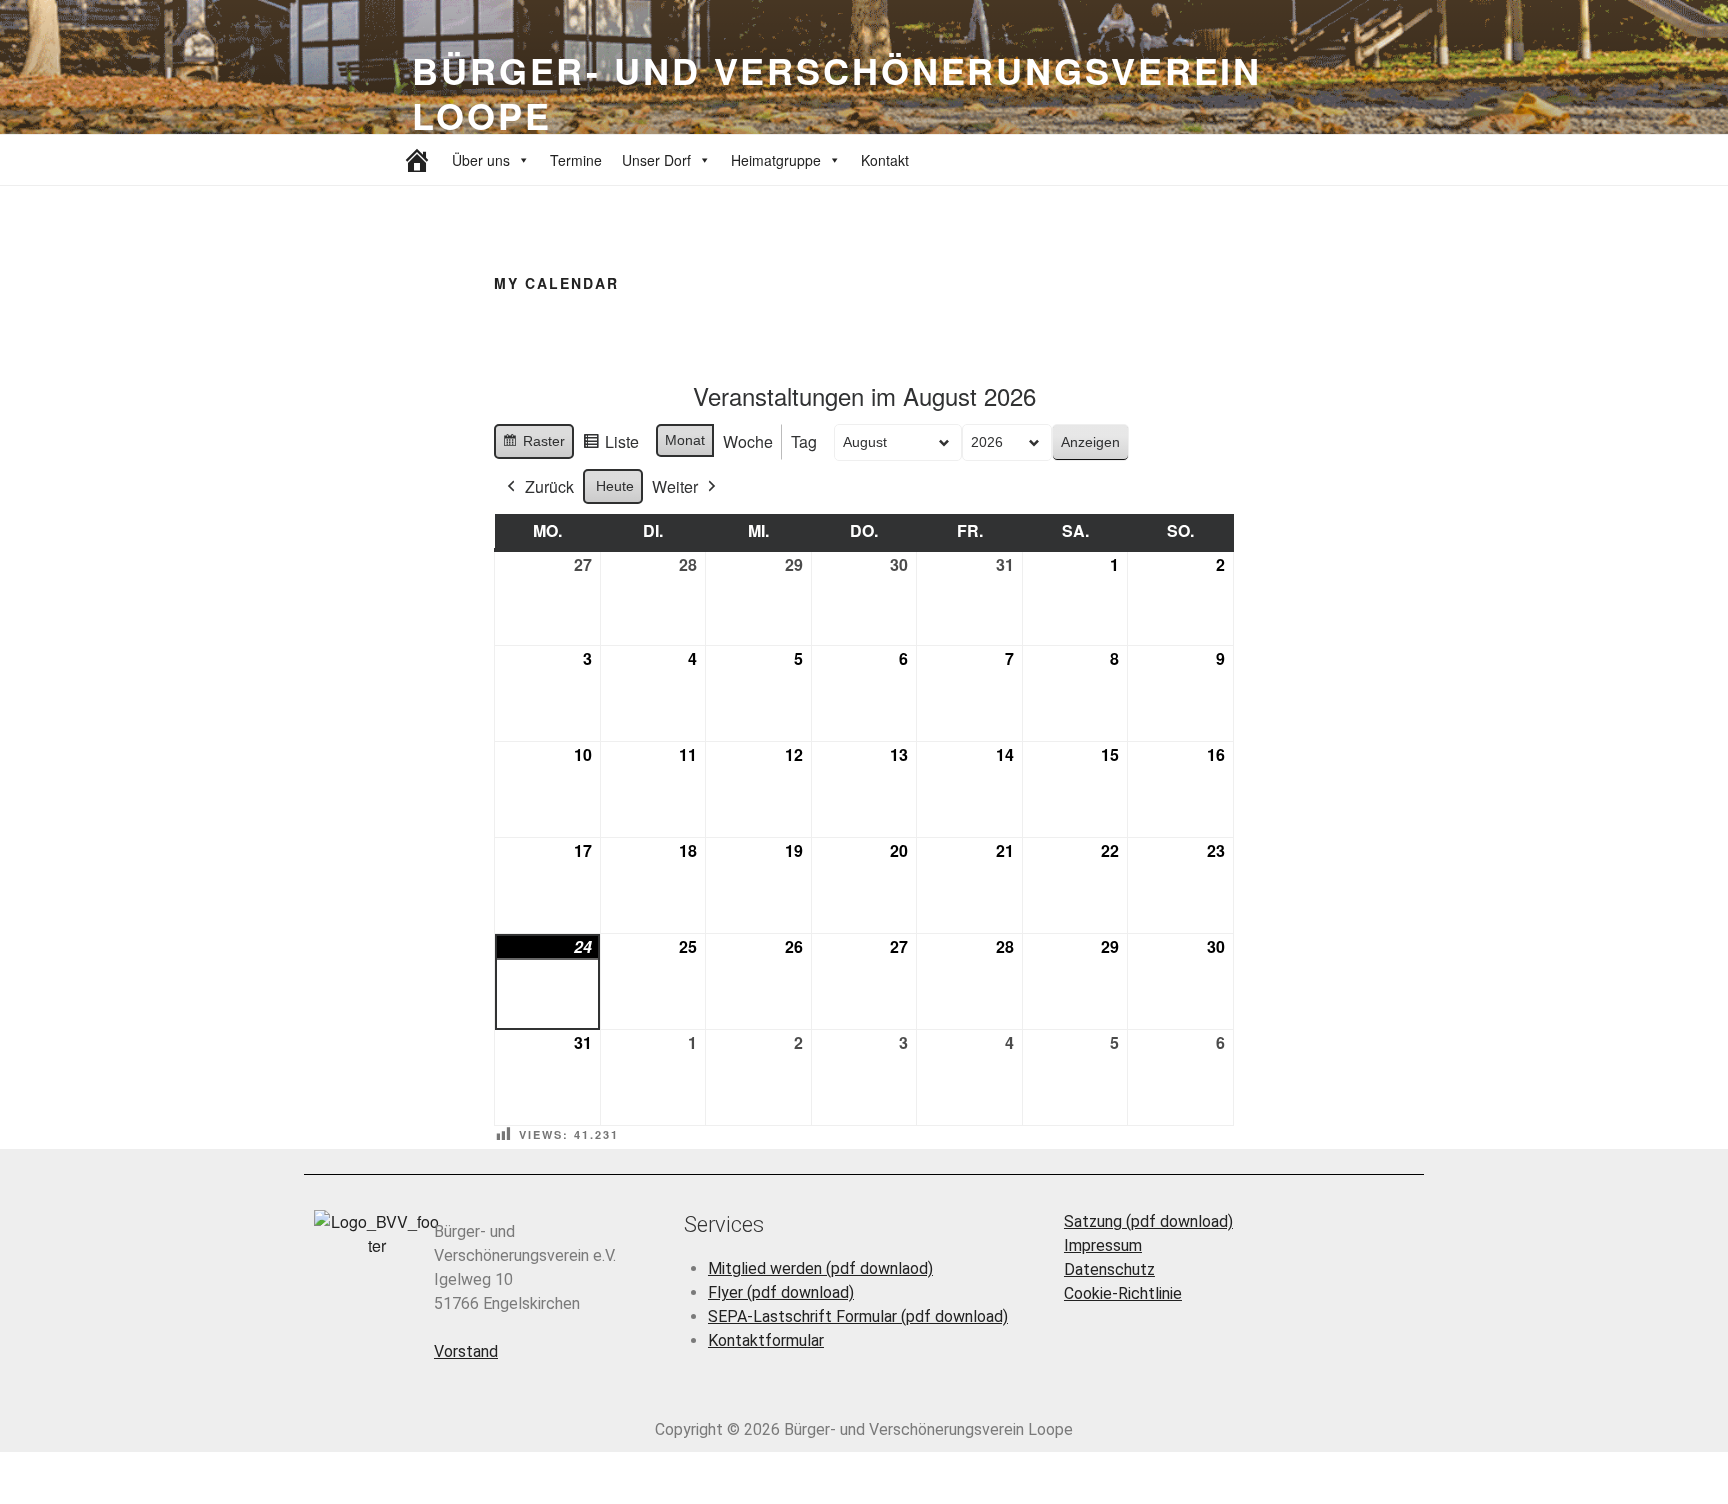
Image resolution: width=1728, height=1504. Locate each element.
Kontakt (885, 160)
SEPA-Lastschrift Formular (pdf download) (858, 1316)
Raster (533, 446)
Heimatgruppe (776, 160)
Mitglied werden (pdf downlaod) (820, 1268)
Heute (615, 486)
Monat (685, 440)
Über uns (481, 160)
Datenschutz (1109, 1269)
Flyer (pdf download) (781, 1292)
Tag (804, 441)
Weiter (675, 486)
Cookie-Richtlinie (1123, 1293)
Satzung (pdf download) (1148, 1221)
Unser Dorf (656, 160)
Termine (576, 160)
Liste (610, 445)
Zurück (549, 486)
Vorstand (466, 1351)
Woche (748, 441)
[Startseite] (417, 160)
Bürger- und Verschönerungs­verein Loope (837, 92)
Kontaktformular (766, 1340)
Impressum (1103, 1245)
